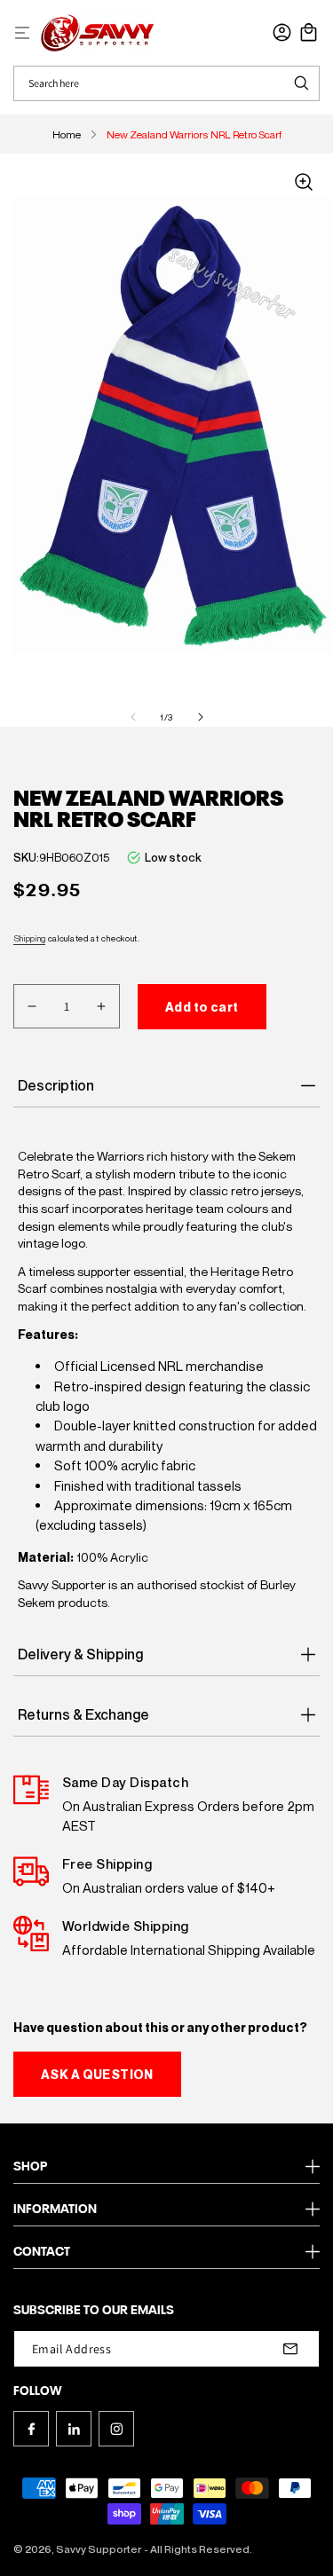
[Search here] (301, 83)
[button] (22, 33)
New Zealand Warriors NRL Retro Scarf (194, 134)
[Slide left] (133, 717)
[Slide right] (201, 717)
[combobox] (149, 83)
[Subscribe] (290, 2349)
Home (67, 134)
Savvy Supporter (99, 2549)
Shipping (29, 938)
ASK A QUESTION (97, 2074)
